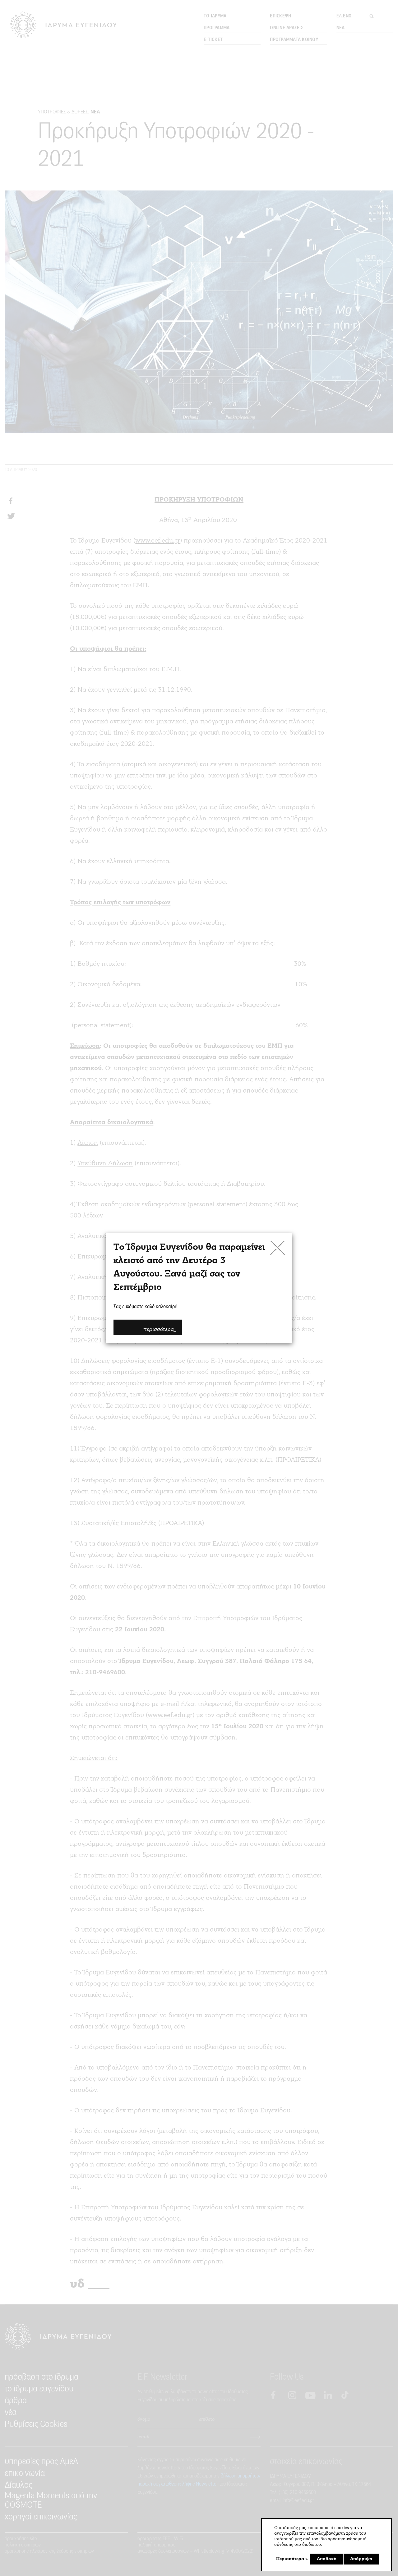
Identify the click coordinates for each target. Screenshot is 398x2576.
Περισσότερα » (292, 2559)
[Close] (278, 1248)
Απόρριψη (361, 2559)
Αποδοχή (327, 2559)
